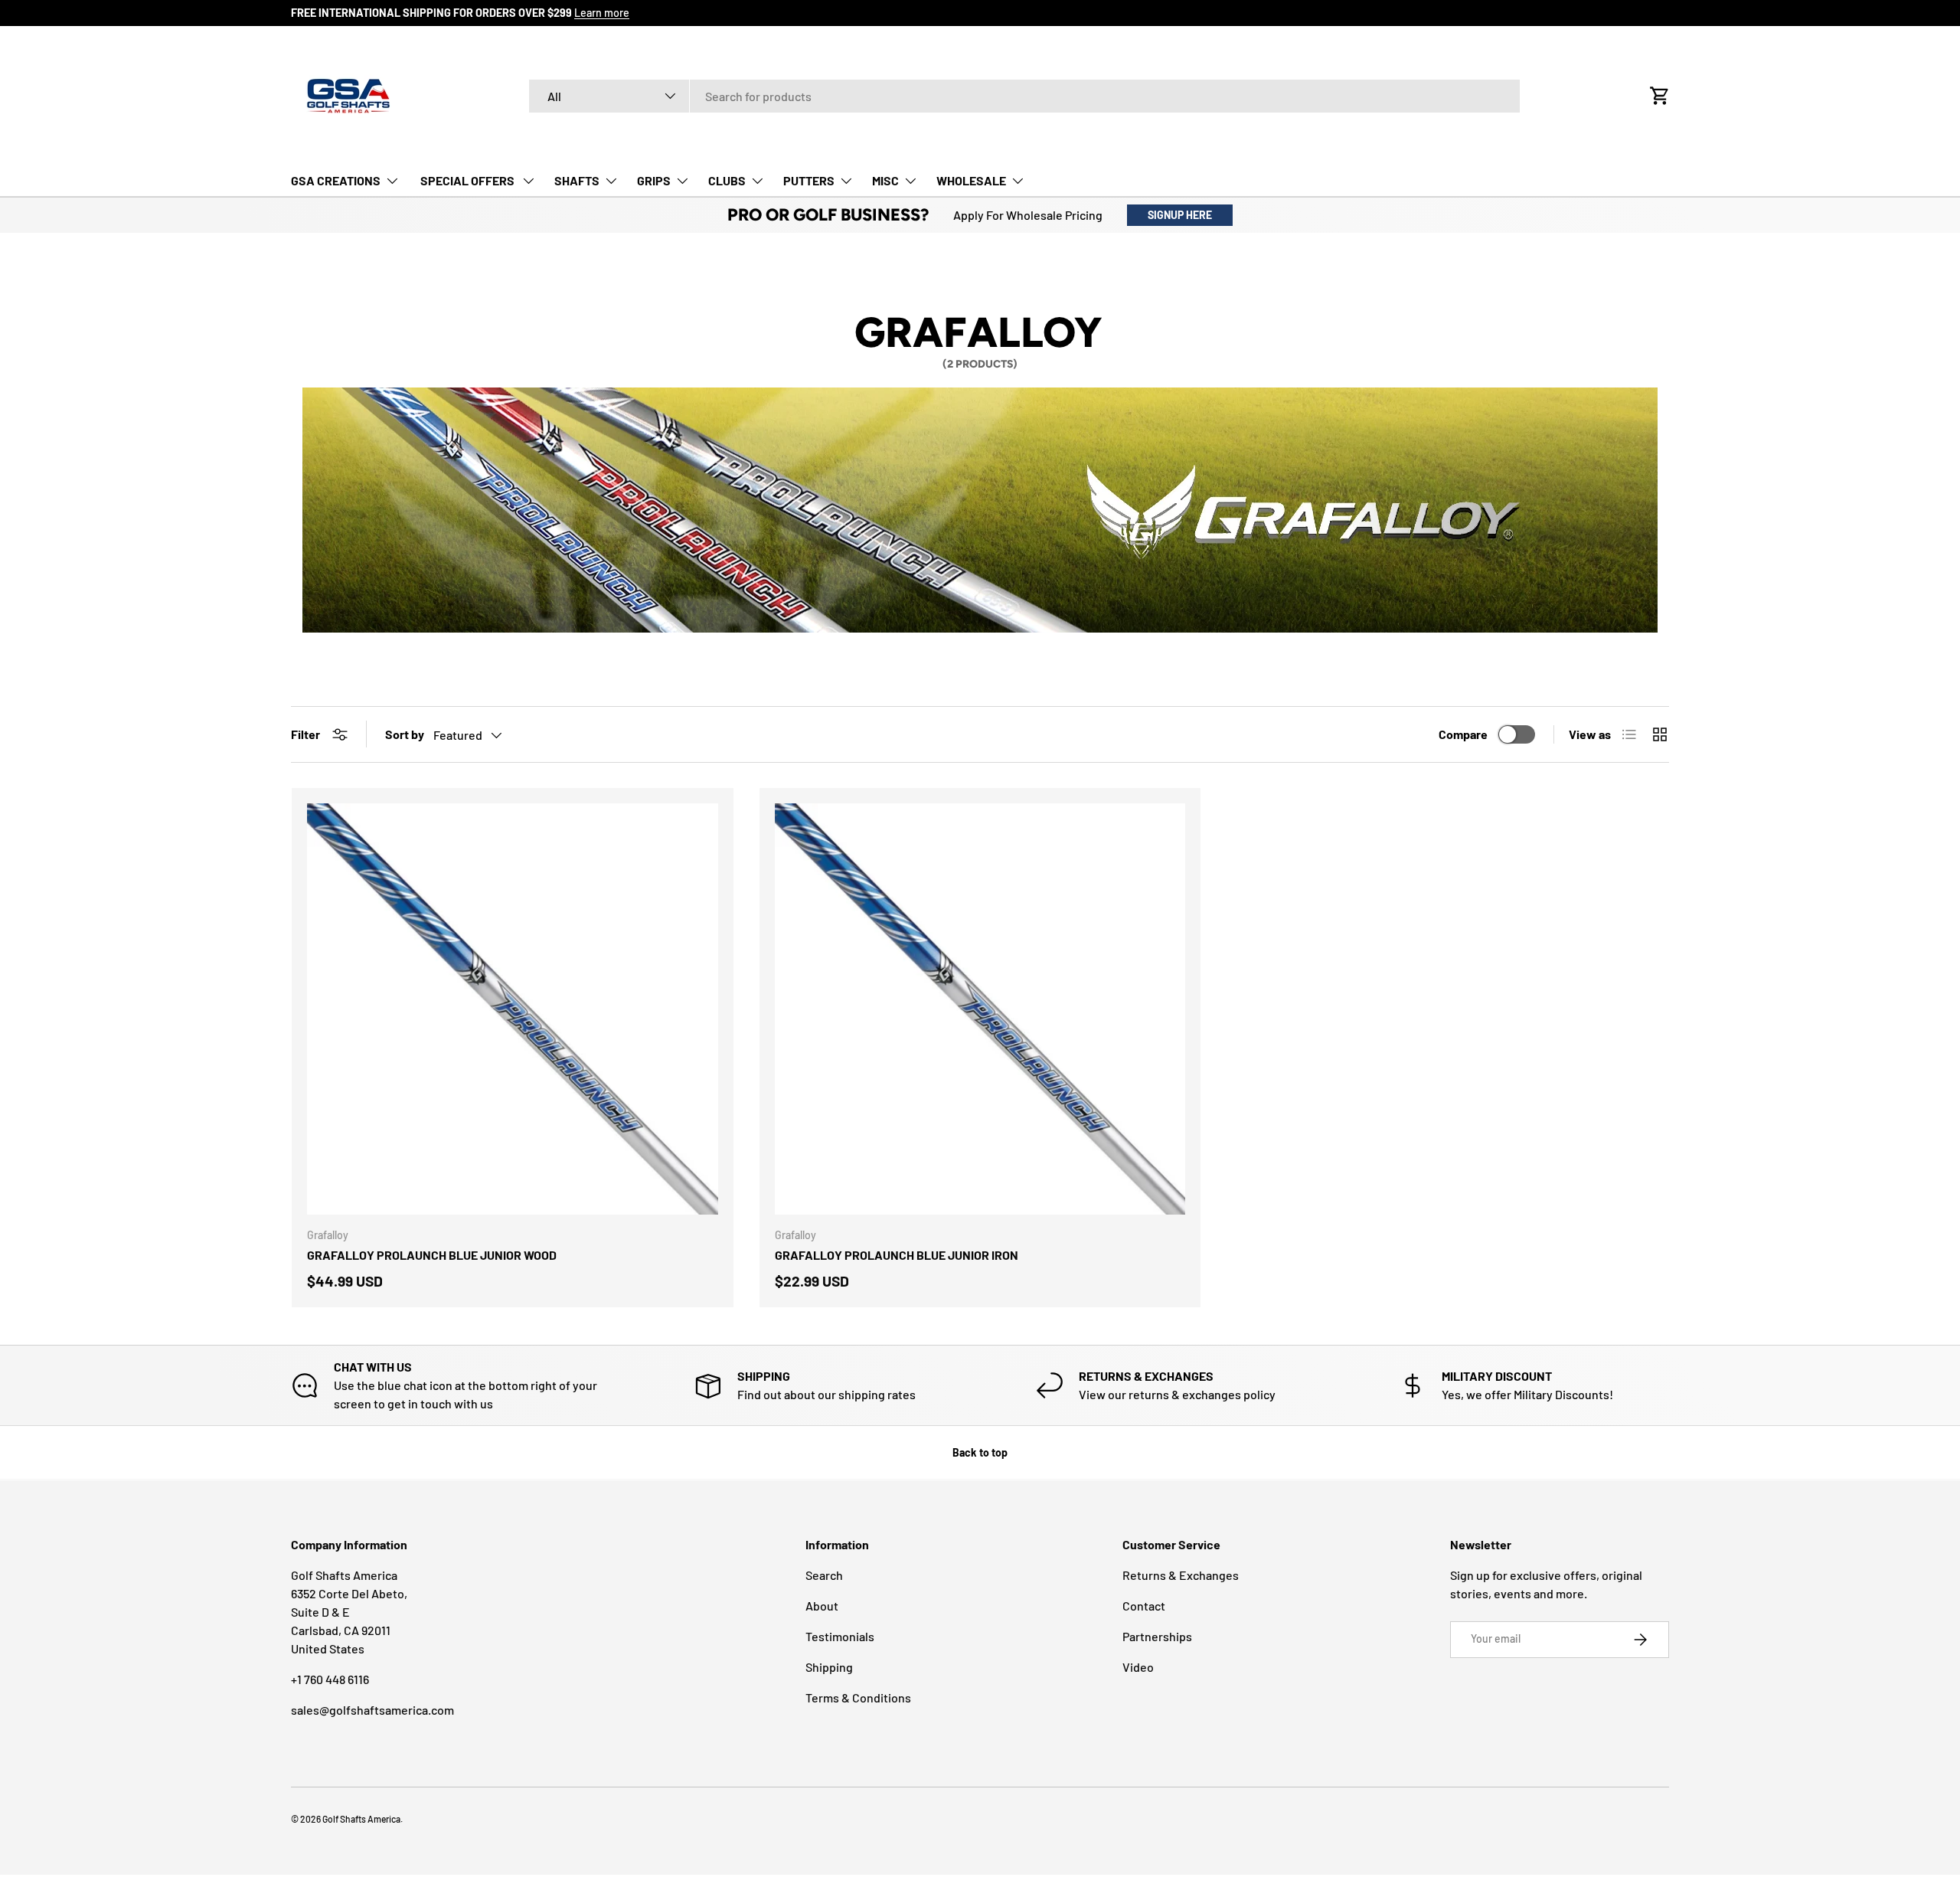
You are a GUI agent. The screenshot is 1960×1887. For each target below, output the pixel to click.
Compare (1463, 734)
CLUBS (727, 180)
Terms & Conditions (858, 1697)
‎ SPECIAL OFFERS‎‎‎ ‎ (467, 180)
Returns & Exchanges (1181, 1575)
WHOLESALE (971, 180)
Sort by (405, 734)
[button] (1660, 96)
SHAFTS (577, 180)
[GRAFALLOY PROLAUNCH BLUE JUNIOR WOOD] (513, 1009)
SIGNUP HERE (1180, 215)
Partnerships (1157, 1636)
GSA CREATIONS (336, 180)
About (822, 1606)
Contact (1144, 1606)
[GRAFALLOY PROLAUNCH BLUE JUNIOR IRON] (980, 1009)
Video (1138, 1667)
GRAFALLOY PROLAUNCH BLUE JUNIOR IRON (897, 1255)
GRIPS (654, 180)
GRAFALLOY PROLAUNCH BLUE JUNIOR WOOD (432, 1255)
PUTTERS (809, 180)
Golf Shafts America (361, 1819)
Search (824, 1575)
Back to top (980, 1452)
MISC (885, 180)
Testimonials (840, 1636)
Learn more (602, 13)
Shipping (829, 1667)
